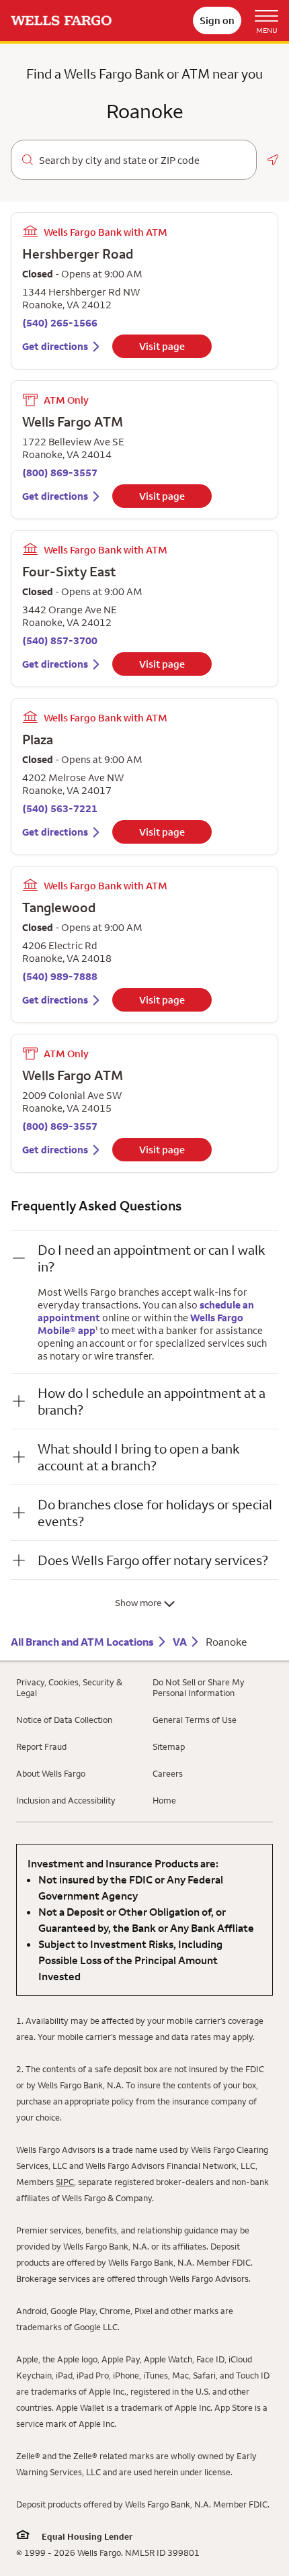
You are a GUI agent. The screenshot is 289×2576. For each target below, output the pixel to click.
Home (164, 1800)
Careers (168, 1773)
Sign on (217, 20)
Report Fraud (41, 1746)
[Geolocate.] (273, 160)
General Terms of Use (195, 1720)
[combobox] (142, 161)
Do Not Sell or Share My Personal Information (199, 1687)
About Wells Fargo (51, 1773)
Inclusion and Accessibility (66, 1800)
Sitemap (169, 1746)
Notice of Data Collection (64, 1720)
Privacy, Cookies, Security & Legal (69, 1687)
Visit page (162, 346)
